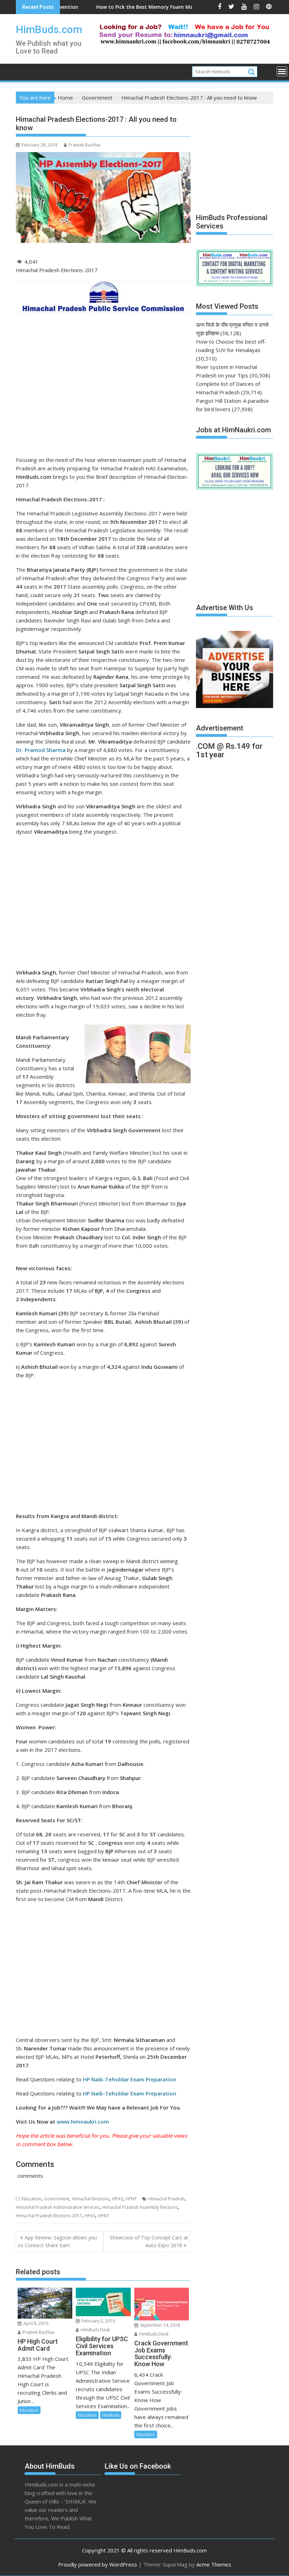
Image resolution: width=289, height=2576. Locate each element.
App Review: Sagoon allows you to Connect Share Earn (58, 2241)
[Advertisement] (103, 389)
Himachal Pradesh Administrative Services (58, 2207)
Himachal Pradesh (167, 2199)
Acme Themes (214, 2564)
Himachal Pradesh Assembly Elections (140, 2207)
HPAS (117, 2199)
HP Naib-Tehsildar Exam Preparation (130, 2093)
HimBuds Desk (95, 2330)
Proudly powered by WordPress (98, 2564)
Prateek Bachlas (85, 145)
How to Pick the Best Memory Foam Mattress (101, 7)
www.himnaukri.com (83, 2121)
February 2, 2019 (98, 2321)
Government (57, 2199)
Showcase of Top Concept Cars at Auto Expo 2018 (149, 2241)
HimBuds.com (49, 29)
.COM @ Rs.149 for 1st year (229, 750)
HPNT (131, 2199)
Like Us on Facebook (138, 2466)
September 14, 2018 (159, 2325)
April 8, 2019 (35, 2323)
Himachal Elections (91, 2199)
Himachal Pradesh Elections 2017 (49, 2216)
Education (31, 2199)
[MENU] (282, 71)
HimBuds (111, 2415)
